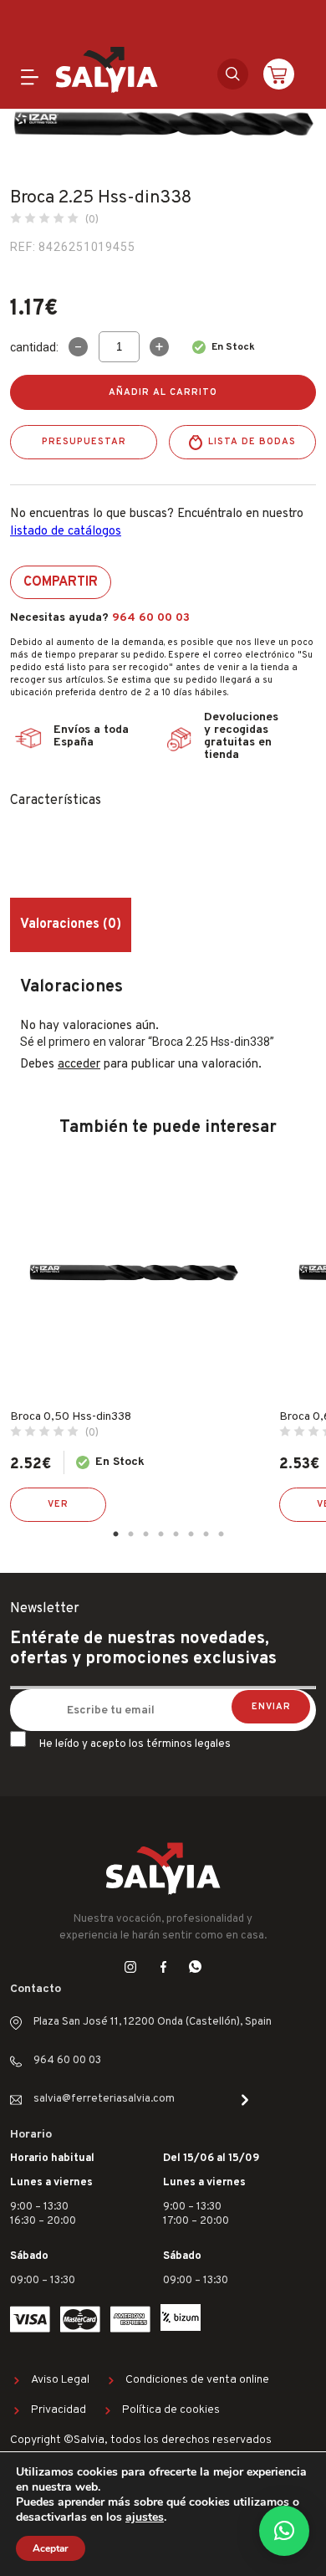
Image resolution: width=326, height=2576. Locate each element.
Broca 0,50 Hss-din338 (71, 1417)
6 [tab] (191, 1534)
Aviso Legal (60, 2380)
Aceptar (51, 2548)
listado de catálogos (66, 532)
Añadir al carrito (163, 392)
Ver (58, 1504)
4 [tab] (160, 1534)
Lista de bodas (252, 442)
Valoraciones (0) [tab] (71, 924)
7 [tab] (206, 1534)
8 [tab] (221, 1534)
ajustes (145, 2517)
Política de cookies (171, 2410)
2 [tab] (130, 1534)
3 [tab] (145, 1534)
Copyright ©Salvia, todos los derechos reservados (141, 2440)
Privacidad (59, 2410)
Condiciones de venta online (197, 2380)
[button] (284, 2531)
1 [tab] (115, 1534)
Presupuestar (84, 442)
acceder (79, 1065)
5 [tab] (176, 1534)
